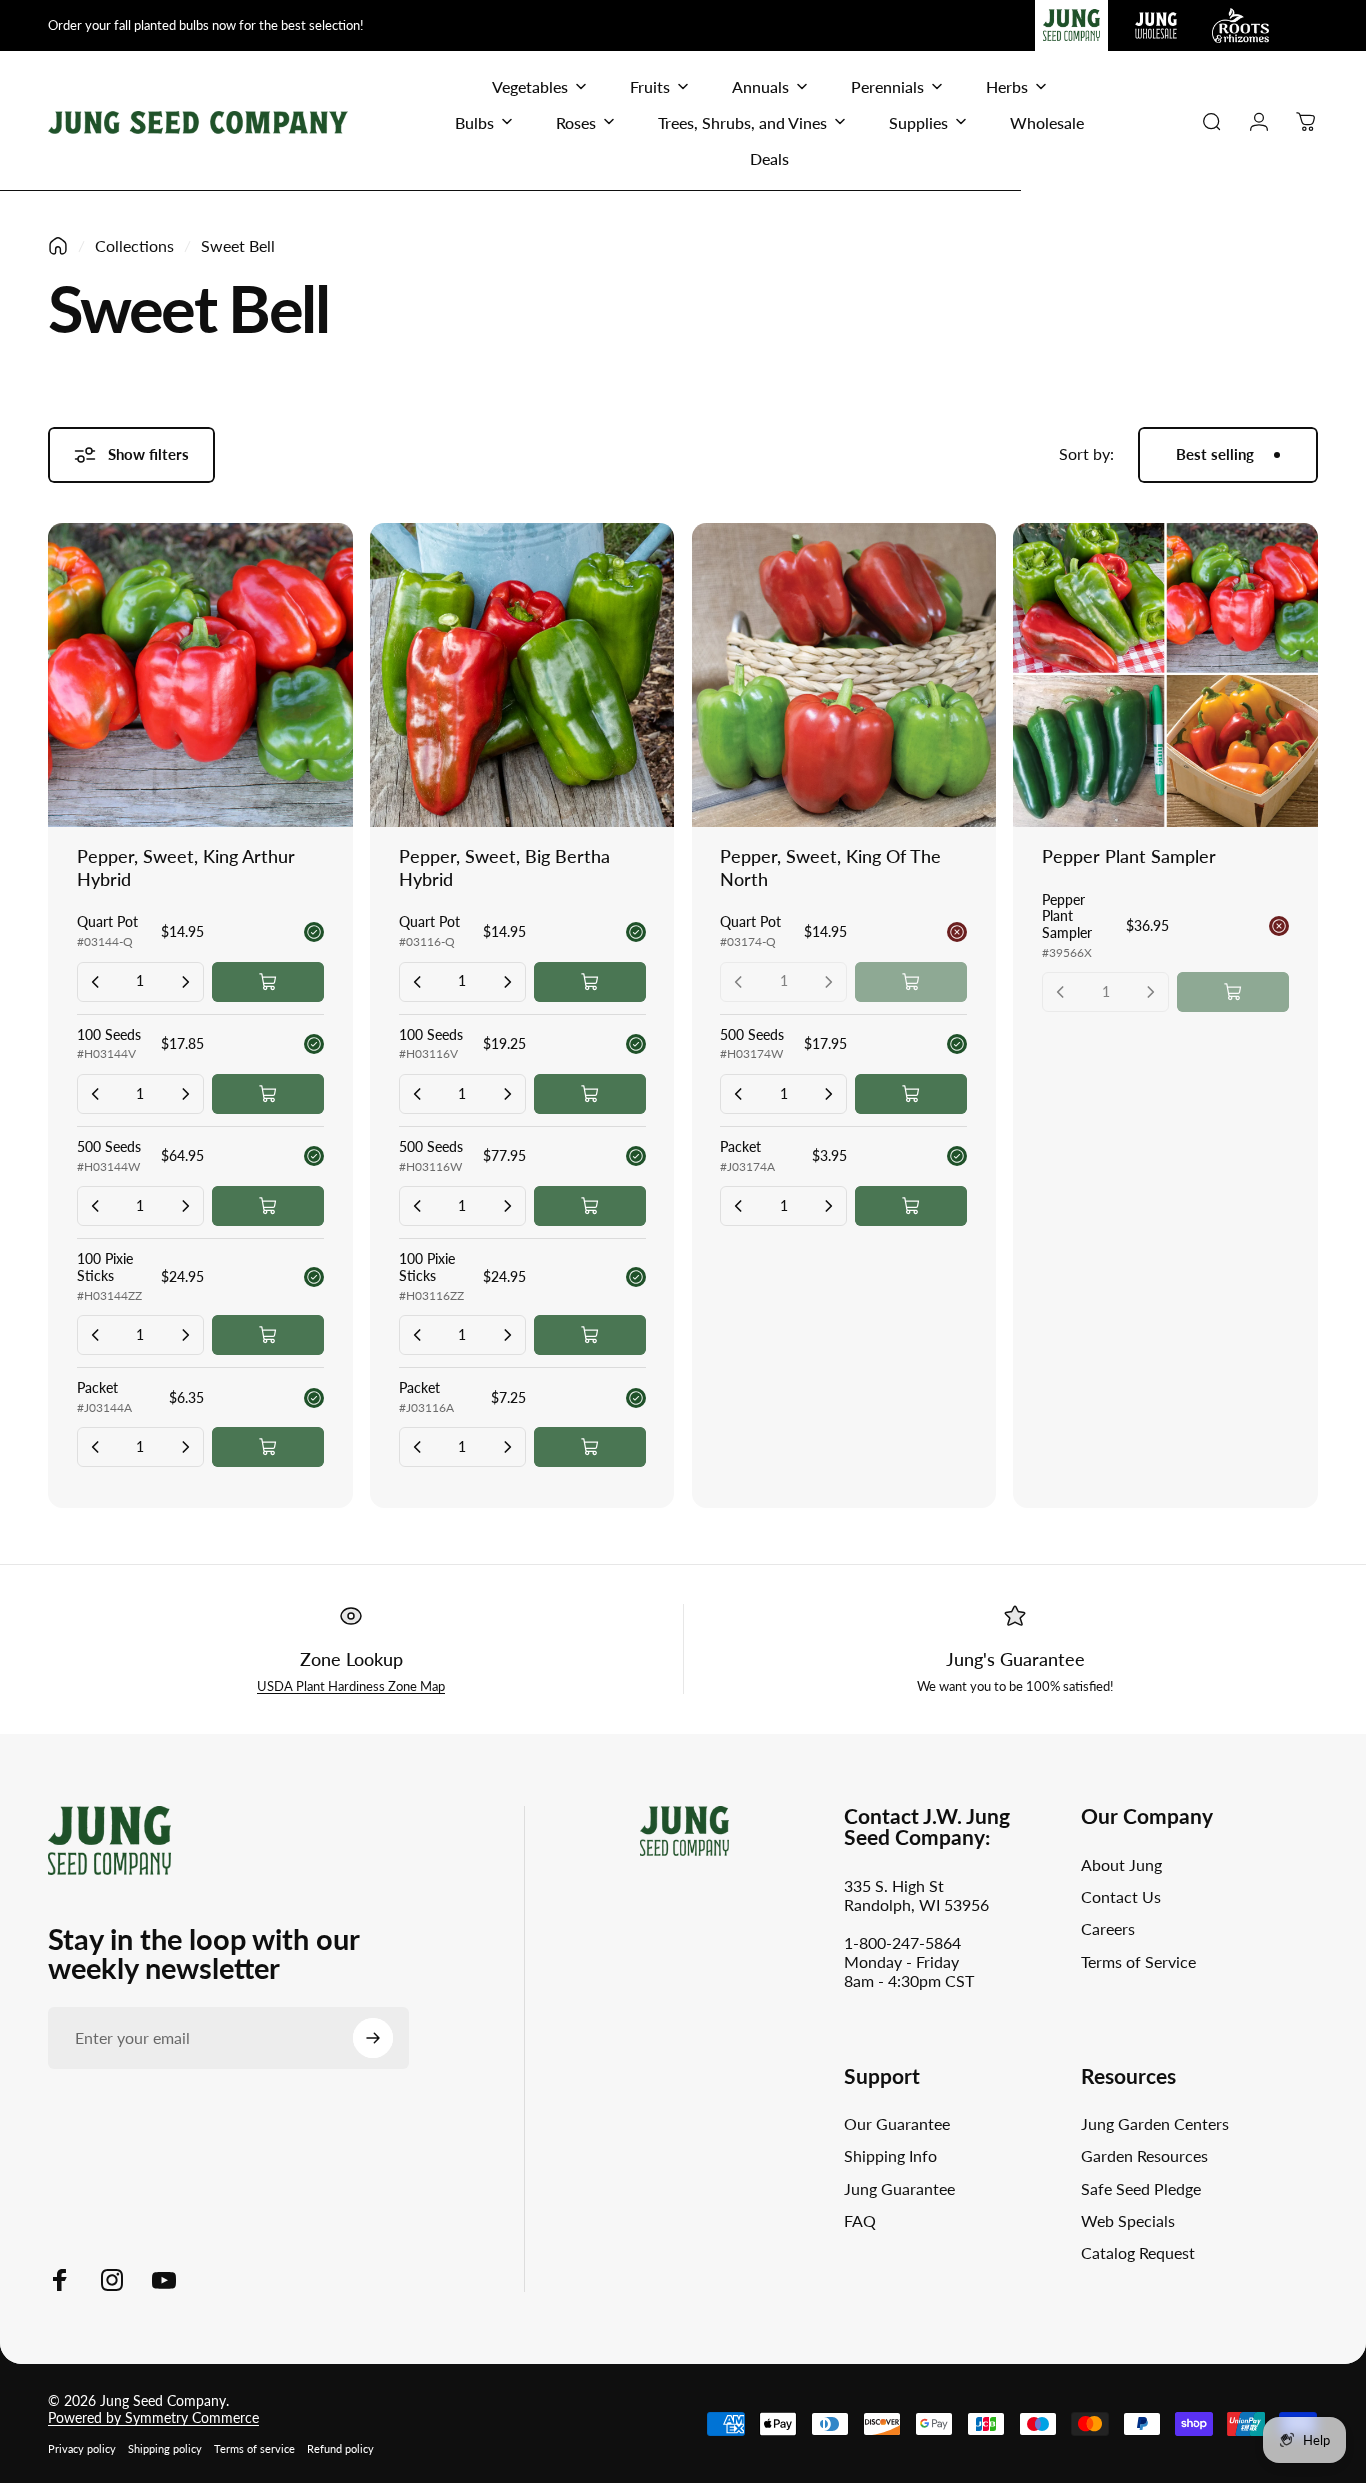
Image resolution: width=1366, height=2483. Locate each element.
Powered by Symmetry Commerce (153, 2417)
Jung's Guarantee (1015, 1659)
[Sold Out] (911, 982)
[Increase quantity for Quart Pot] (185, 982)
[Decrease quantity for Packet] (96, 1447)
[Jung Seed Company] (109, 1838)
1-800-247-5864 (902, 1942)
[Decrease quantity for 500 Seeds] (96, 1206)
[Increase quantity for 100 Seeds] (185, 1094)
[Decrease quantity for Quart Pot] (96, 982)
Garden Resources (1144, 2156)
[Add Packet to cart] (268, 1447)
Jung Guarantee (899, 2188)
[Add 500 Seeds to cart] (268, 1206)
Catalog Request (1138, 2253)
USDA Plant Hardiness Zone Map (351, 1686)
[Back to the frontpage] (58, 246)
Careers (1108, 1929)
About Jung (1121, 1864)
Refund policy (340, 2448)
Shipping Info (890, 2156)
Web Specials (1128, 2220)
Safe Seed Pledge (1141, 2188)
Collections (134, 245)
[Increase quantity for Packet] (185, 1447)
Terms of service (254, 2448)
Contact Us (1121, 1896)
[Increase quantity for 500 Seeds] (185, 1206)
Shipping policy (165, 2448)
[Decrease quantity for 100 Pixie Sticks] (96, 1335)
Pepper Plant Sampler (1129, 856)
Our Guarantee (897, 2123)
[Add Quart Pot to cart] (268, 982)
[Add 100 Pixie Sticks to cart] (268, 1335)
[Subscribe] (373, 2038)
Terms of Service (1138, 1961)
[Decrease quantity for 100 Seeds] (96, 1094)
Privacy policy (82, 2448)
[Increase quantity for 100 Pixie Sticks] (185, 1335)
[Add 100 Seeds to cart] (268, 1094)
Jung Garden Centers (1155, 2123)
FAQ (860, 2220)
